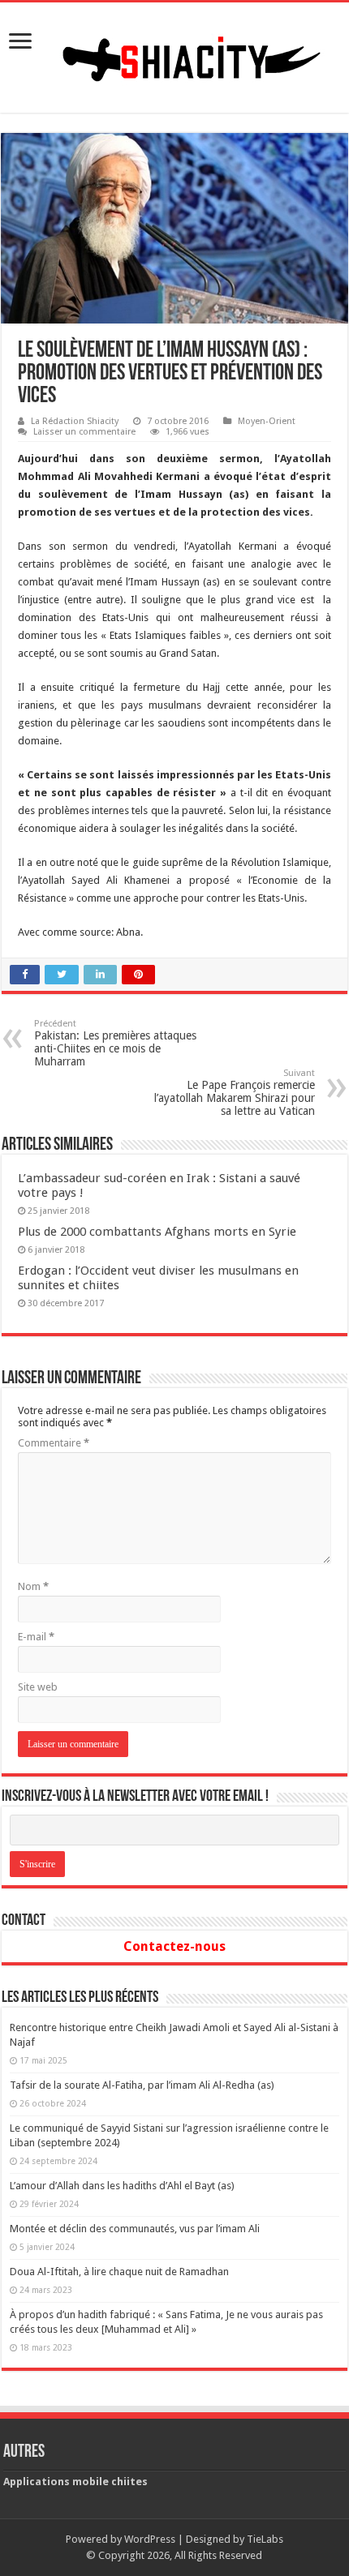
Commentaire (54, 1443)
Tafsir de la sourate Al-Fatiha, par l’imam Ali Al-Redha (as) (142, 2085)
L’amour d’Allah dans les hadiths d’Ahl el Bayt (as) (122, 2186)
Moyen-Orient (267, 421)
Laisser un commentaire (84, 432)
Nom (33, 1586)
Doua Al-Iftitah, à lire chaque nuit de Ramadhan (119, 2272)
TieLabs (265, 2539)
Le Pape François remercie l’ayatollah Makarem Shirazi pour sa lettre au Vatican (235, 1093)
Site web (38, 1687)
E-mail (36, 1637)
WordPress (150, 2539)
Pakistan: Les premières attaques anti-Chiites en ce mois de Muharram (115, 1043)
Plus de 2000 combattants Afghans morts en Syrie (157, 1232)
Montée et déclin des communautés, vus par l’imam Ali (135, 2229)
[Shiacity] (174, 54)
